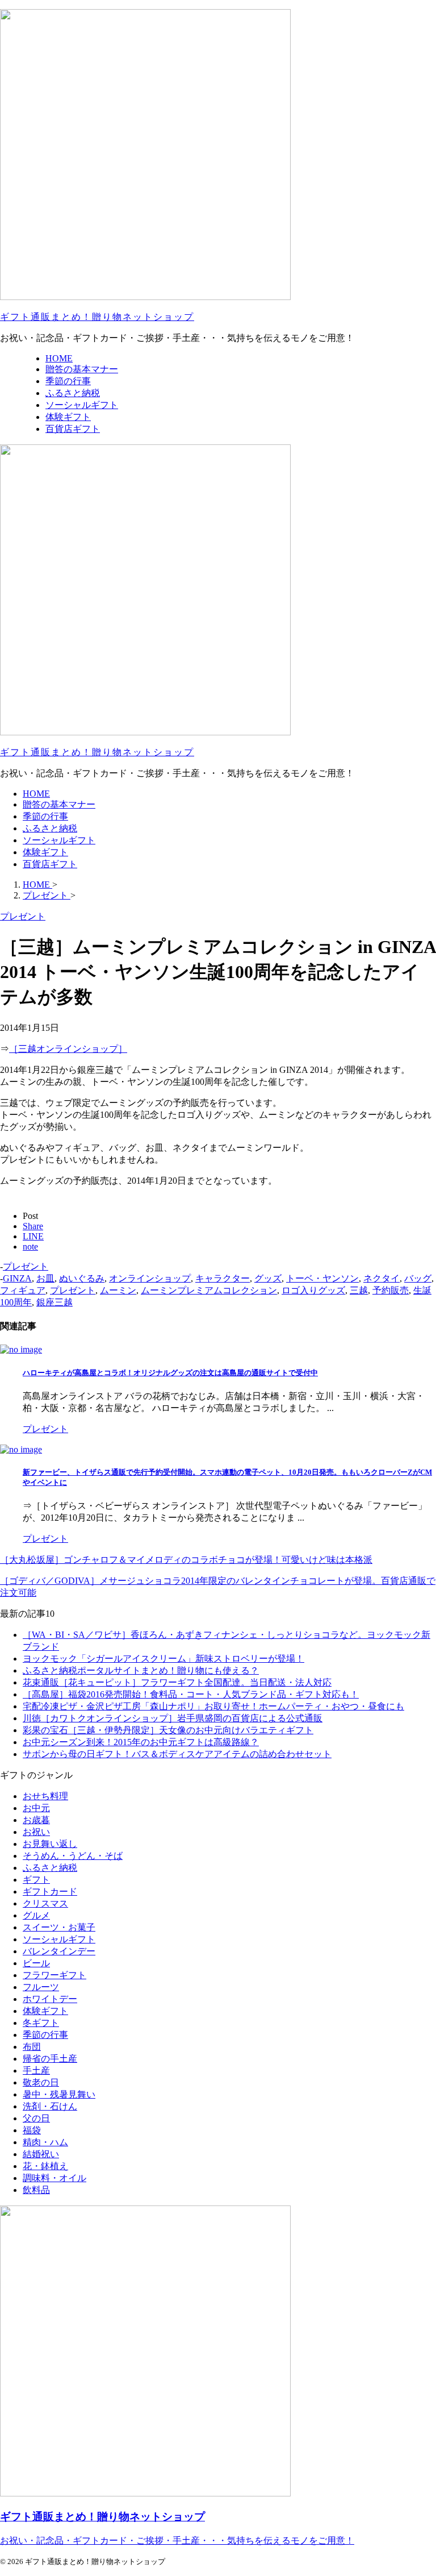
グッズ (268, 1278)
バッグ (418, 1278)
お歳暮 (36, 1820)
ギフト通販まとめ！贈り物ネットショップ (97, 317)
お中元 (36, 1808)
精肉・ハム (45, 2142)
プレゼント (26, 1266)
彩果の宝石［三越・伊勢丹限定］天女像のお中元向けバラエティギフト (168, 1730)
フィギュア (23, 1290)
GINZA (17, 1278)
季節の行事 (45, 816)
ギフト (36, 1880)
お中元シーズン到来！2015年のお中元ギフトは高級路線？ (141, 1742)
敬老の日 (41, 2082)
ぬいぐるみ (82, 1278)
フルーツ (41, 1987)
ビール (36, 1963)
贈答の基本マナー (59, 804)
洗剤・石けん (50, 2106)
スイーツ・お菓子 (59, 1927)
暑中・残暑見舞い (59, 2094)
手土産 (36, 2071)
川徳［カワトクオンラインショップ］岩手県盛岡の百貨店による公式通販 (173, 1718)
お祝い (36, 1832)
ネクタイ (381, 1278)
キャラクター (223, 1278)
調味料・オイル (54, 2178)
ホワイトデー (50, 1999)
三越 (359, 1290)
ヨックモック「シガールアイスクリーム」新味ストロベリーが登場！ (163, 1659)
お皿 (45, 1278)
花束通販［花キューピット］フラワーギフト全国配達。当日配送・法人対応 (177, 1682)
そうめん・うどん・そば (73, 1856)
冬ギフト (41, 2023)
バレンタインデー (59, 1951)
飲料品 (36, 2190)
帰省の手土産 (50, 2059)
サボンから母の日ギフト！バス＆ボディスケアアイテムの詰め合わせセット (177, 1754)
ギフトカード (50, 1892)
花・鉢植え (45, 2166)
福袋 (32, 2130)
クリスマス (45, 1903)
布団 (32, 2047)
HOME (36, 794)
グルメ (36, 1915)
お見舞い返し (50, 1844)
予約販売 (391, 1290)
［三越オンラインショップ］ (68, 1049)
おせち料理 (45, 1796)
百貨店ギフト (50, 864)
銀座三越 (54, 1302)
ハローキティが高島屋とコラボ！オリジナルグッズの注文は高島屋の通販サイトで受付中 (170, 1373)
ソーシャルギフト (59, 840)
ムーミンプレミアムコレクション (209, 1290)
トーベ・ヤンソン (322, 1278)
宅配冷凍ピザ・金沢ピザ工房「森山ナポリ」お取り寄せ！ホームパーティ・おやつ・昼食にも (213, 1706)
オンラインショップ (150, 1278)
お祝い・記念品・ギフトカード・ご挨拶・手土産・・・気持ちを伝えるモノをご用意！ (177, 2540)
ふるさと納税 (50, 828)
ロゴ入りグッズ (313, 1290)
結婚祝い (41, 2154)
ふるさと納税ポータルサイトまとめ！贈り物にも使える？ (141, 1670)
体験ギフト (45, 852)
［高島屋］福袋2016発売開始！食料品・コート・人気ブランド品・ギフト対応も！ (191, 1694)
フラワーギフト (54, 1975)
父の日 (36, 2118)
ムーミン (118, 1290)
